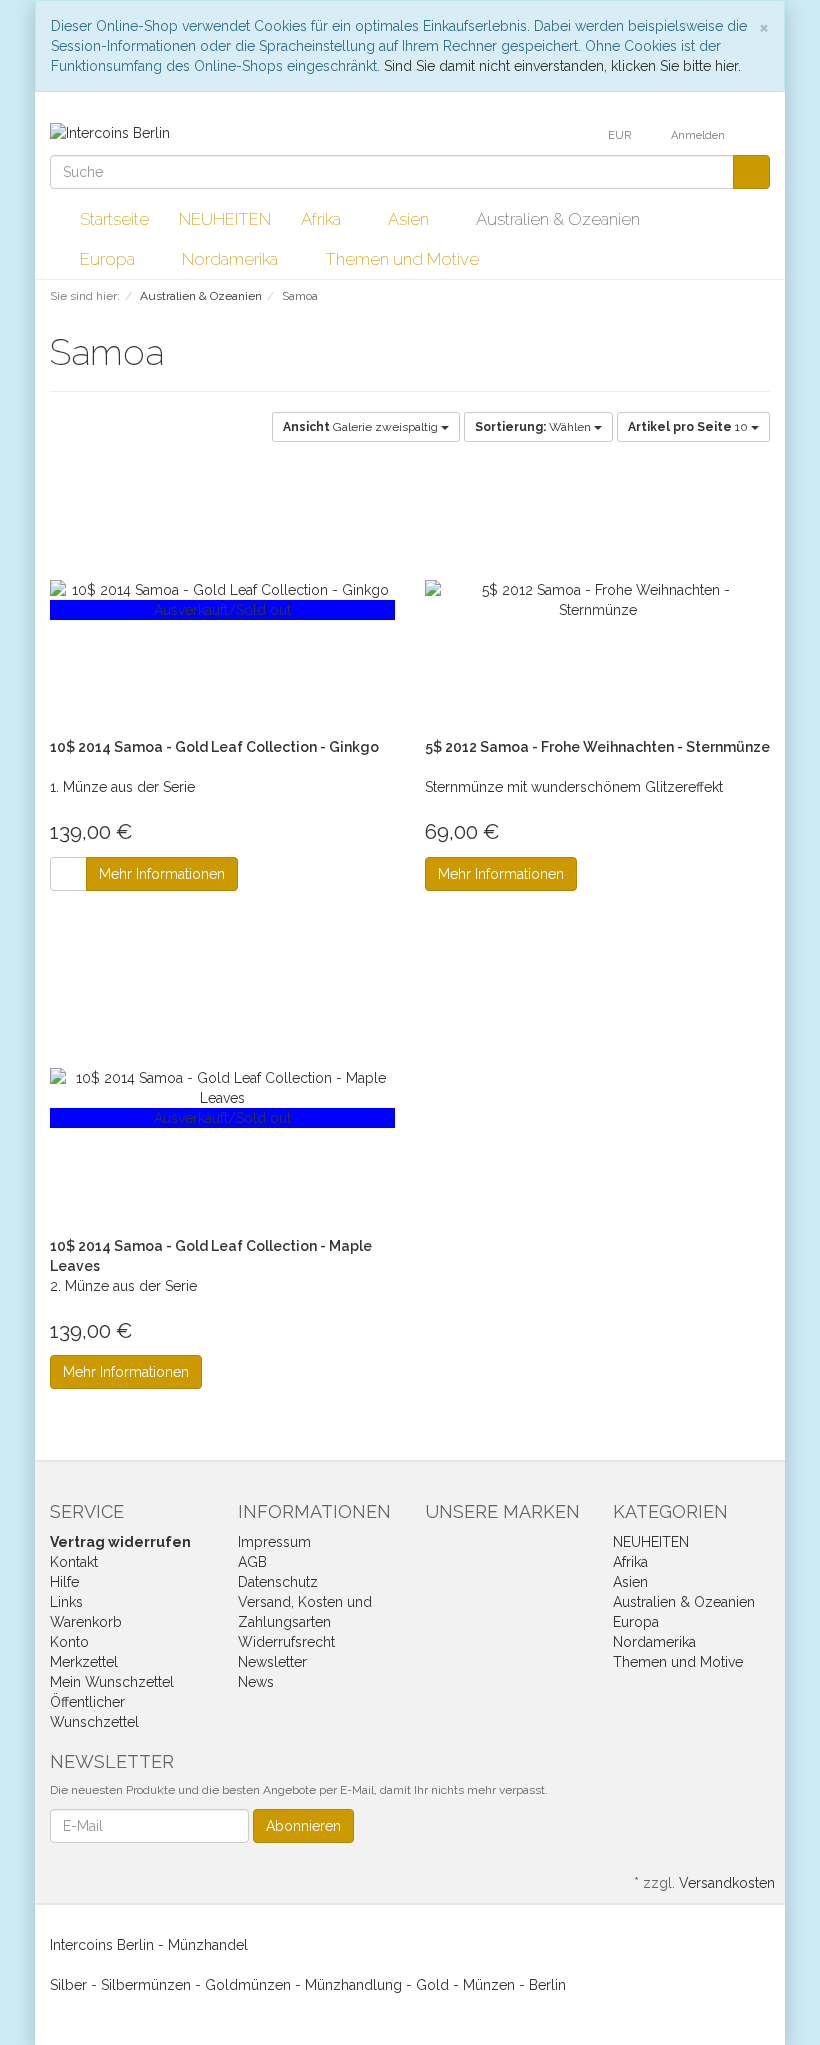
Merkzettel (84, 1662)
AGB (252, 1562)
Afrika (323, 219)
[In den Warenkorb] (68, 874)
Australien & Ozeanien (560, 219)
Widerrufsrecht (286, 1642)
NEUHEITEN (225, 219)
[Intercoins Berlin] (110, 132)
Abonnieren (303, 1826)
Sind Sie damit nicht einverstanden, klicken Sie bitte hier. (562, 66)
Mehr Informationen (162, 874)
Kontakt (74, 1562)
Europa (109, 259)
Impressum (274, 1542)
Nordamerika (232, 259)
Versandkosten (727, 1883)
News (256, 1682)
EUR (621, 135)
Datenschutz (278, 1582)
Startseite (114, 219)
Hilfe (64, 1582)
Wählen (534, 427)
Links (66, 1602)
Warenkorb (86, 1622)
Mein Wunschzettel (112, 1682)
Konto (69, 1642)
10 (689, 427)
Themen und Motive (404, 259)
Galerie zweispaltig (362, 427)
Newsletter (272, 1662)
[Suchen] (751, 172)
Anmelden (699, 135)
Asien (410, 219)
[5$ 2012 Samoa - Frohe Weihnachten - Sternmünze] (597, 599)
